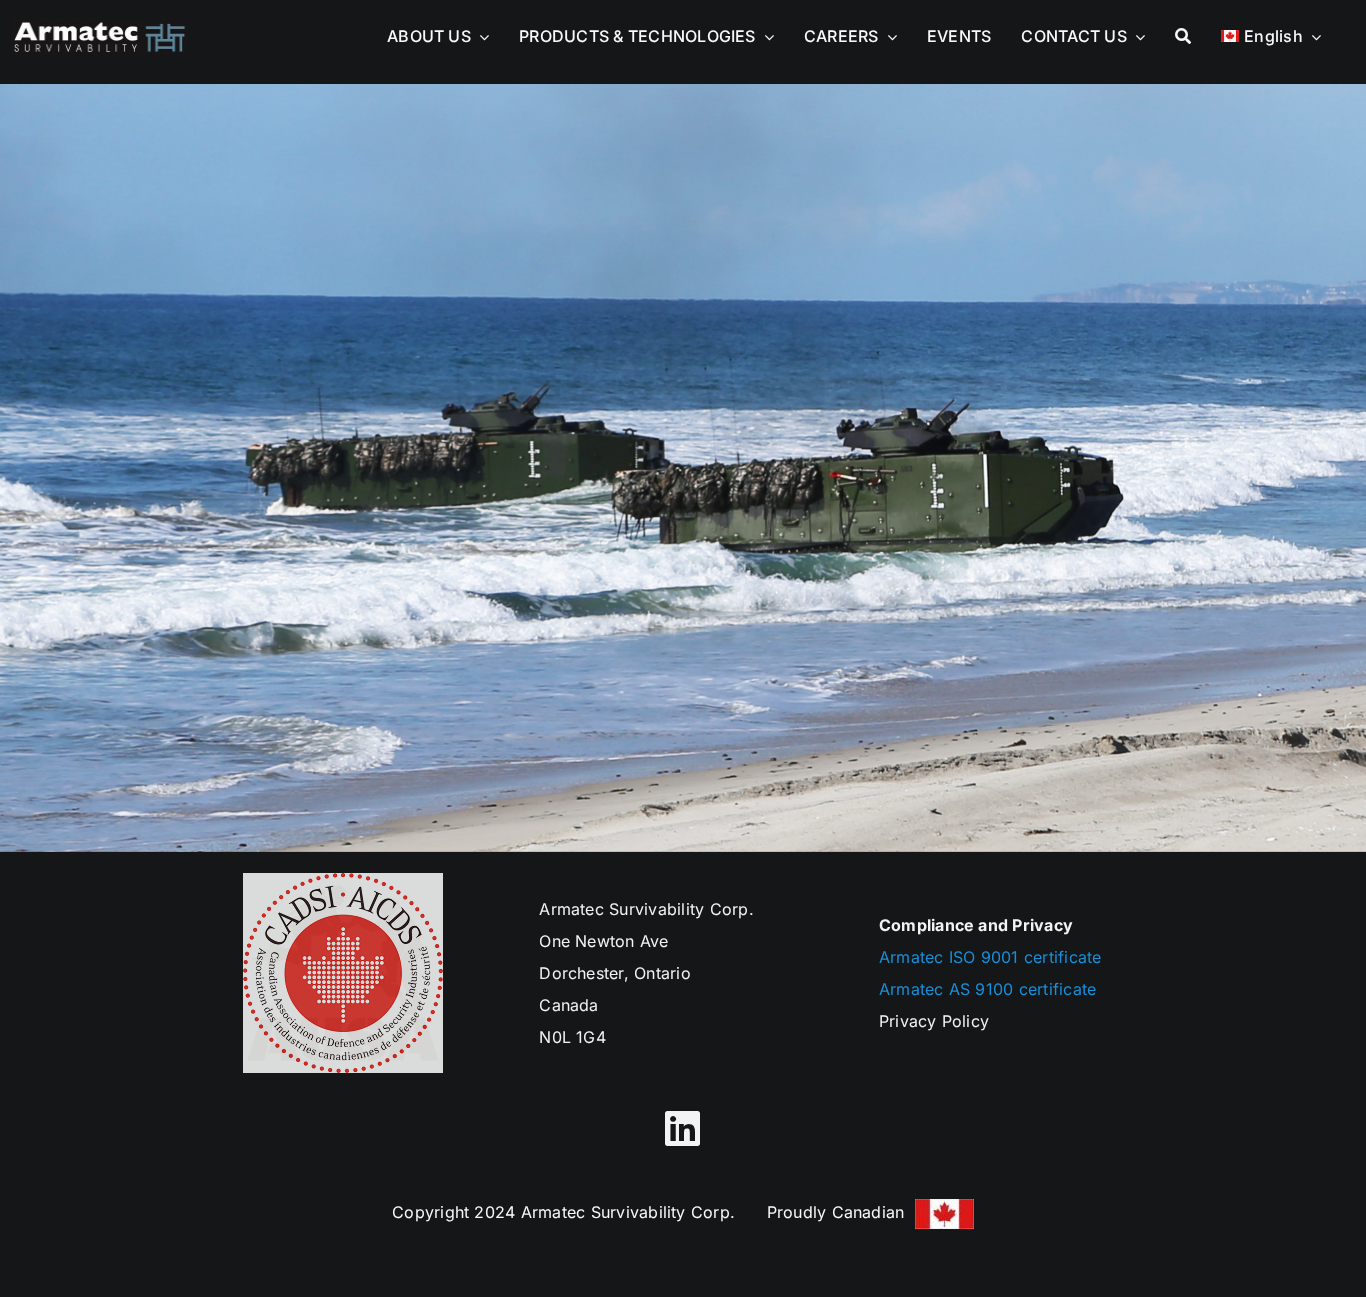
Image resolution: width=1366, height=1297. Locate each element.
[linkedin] (682, 1128)
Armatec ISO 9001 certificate (990, 957)
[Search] (1183, 31)
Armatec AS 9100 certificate (987, 989)
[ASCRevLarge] (99, 27)
